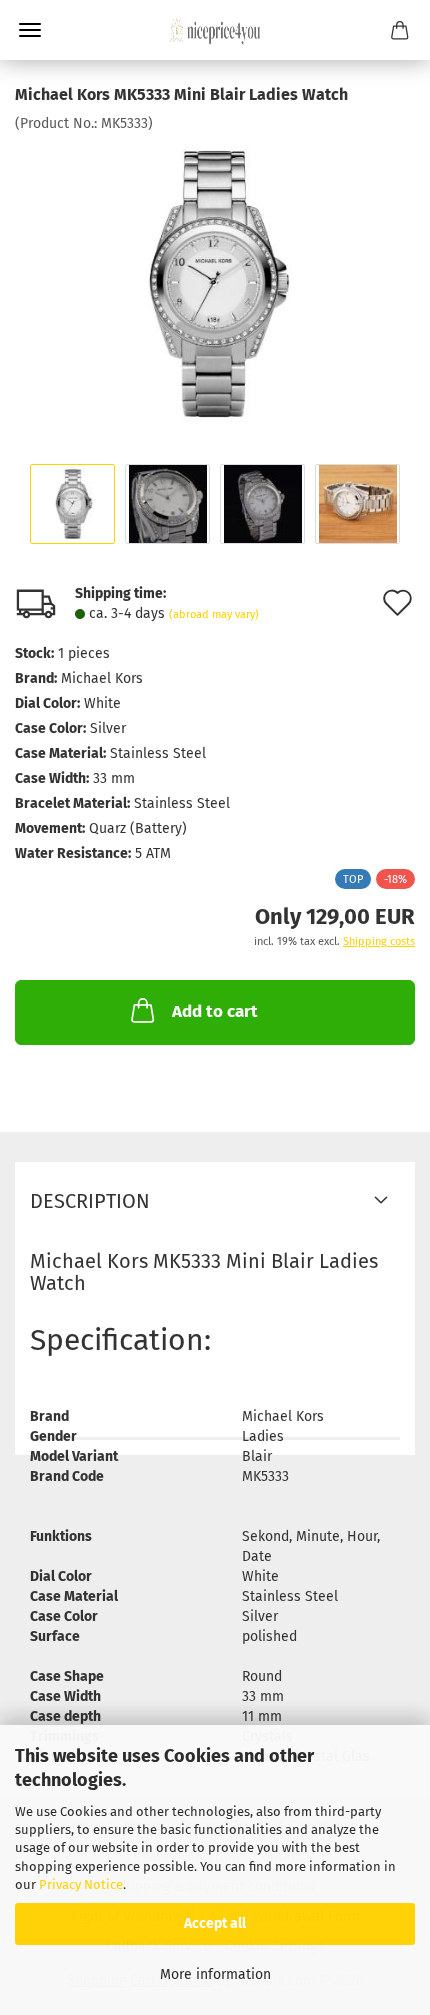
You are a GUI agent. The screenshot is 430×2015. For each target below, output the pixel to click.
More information (215, 1974)
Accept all (215, 1923)
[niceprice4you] (215, 30)
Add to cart (215, 1011)
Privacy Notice (81, 1884)
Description (90, 1201)
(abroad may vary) (214, 614)
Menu (30, 30)
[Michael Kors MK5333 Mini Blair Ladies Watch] (215, 283)
